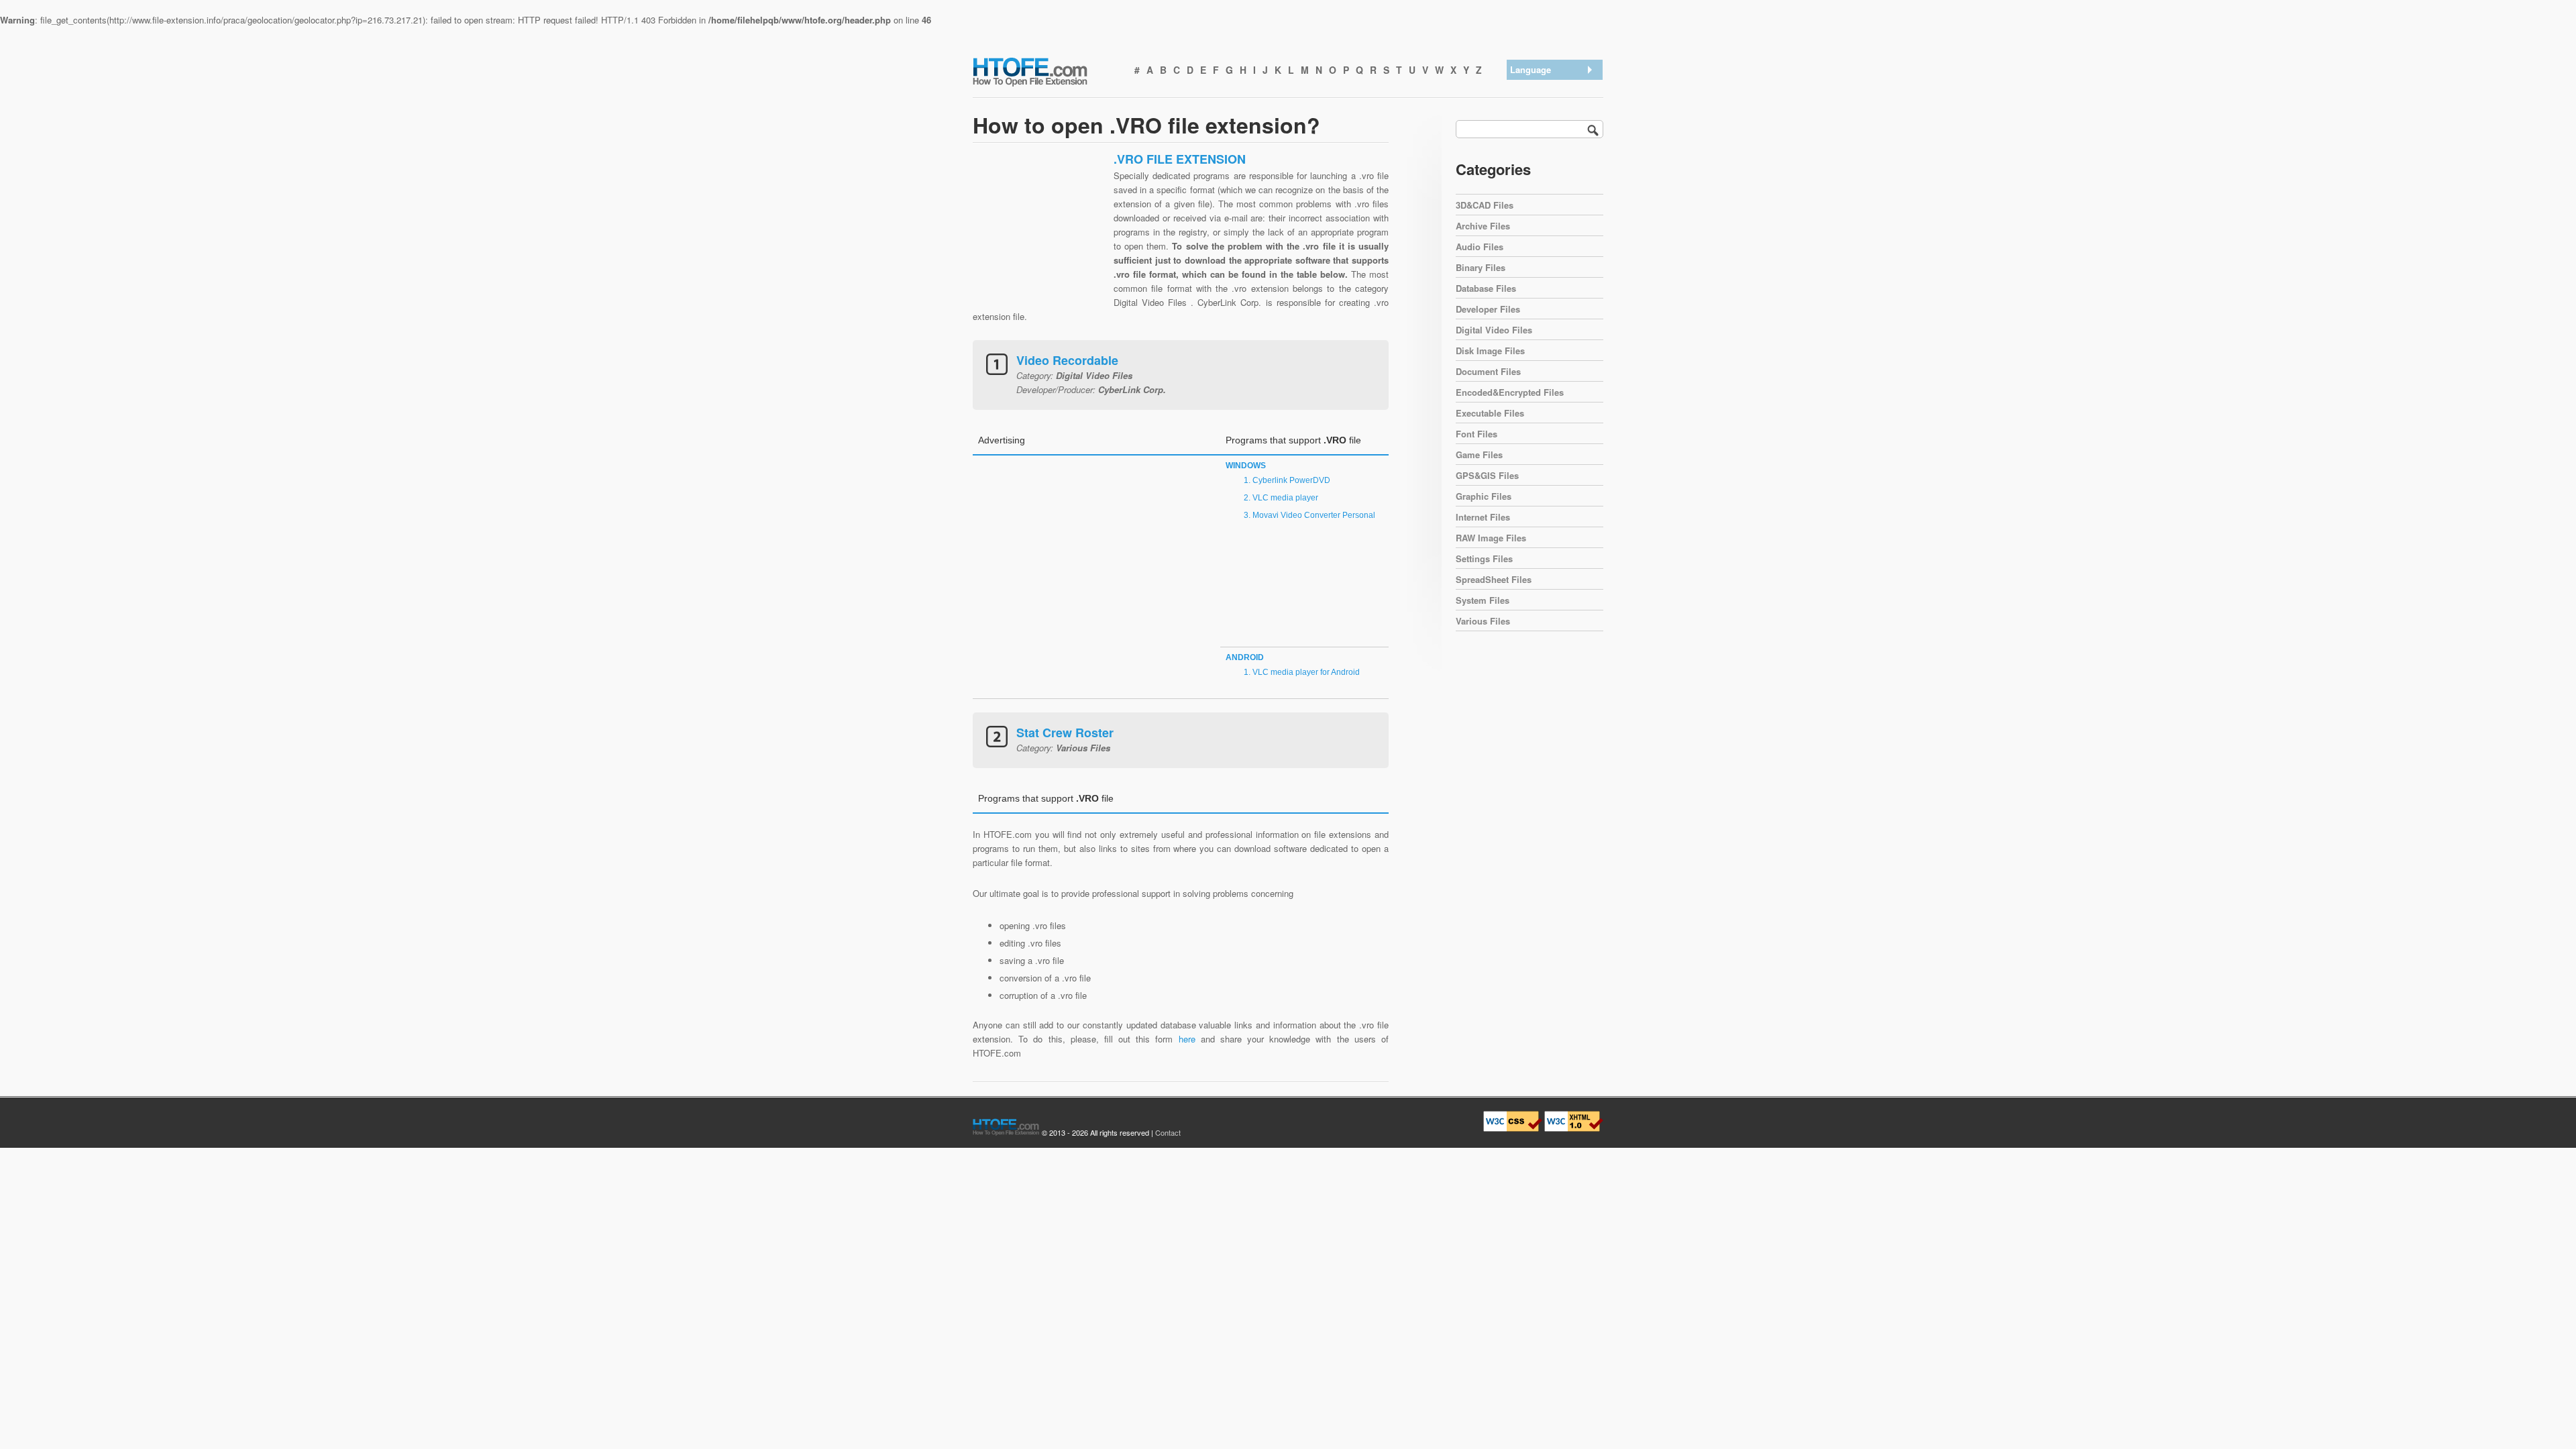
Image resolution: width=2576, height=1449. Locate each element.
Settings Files (1484, 558)
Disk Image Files (1490, 351)
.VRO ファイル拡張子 (1556, 141)
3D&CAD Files (1485, 205)
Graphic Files (1484, 496)
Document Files (1488, 371)
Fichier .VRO (1539, 175)
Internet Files (1483, 517)
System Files (1483, 600)
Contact (1168, 1132)
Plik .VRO (1533, 193)
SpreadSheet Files (1494, 579)
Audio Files (1480, 247)
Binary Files (1481, 267)
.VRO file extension (1551, 88)
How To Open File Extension (1045, 71)
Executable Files (1490, 413)
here (1187, 1039)
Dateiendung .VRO (1550, 123)
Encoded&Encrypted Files (1510, 392)
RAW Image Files (1491, 538)
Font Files (1477, 434)
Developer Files (1488, 309)
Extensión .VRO (1545, 106)
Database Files (1486, 288)
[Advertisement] (1040, 235)
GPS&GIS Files (1487, 475)
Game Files (1479, 454)
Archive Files (1483, 226)
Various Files (1483, 621)
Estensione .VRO (1547, 158)
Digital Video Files (1494, 330)
